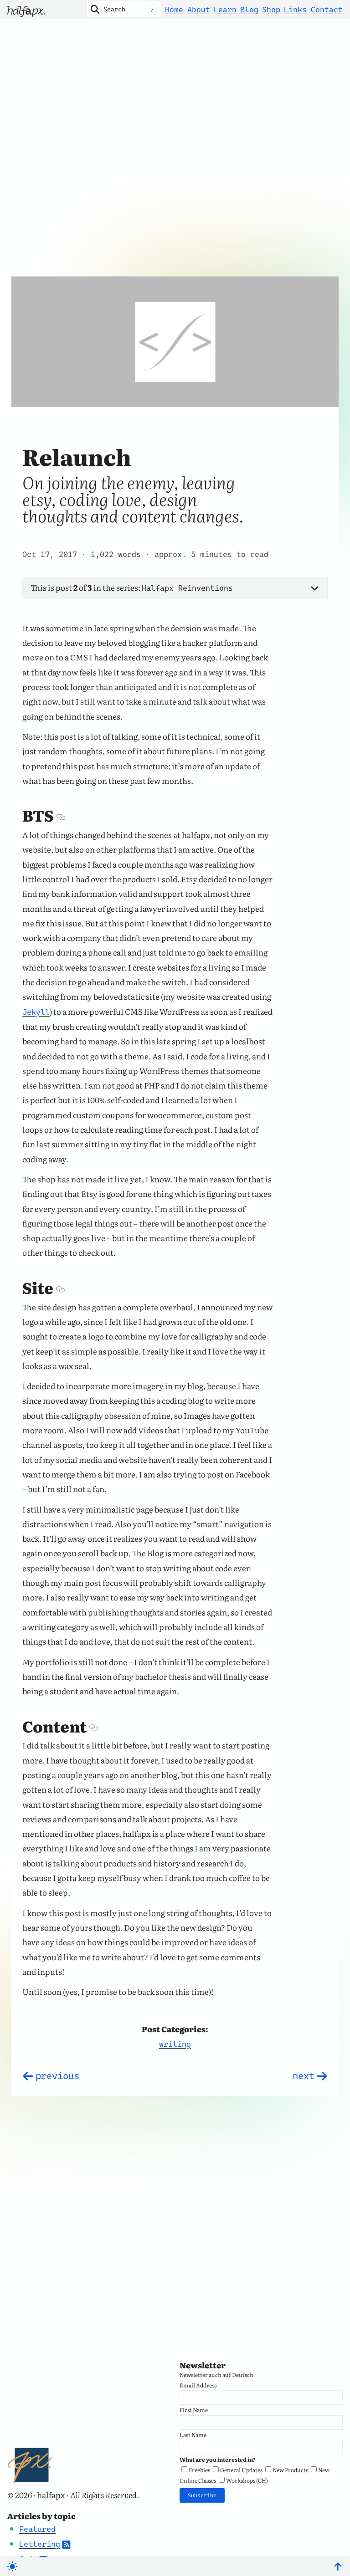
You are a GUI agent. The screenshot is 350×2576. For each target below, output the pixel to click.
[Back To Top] (338, 2567)
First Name (194, 2410)
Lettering (40, 2544)
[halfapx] (26, 9)
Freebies (199, 2470)
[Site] (60, 1289)
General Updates (241, 2470)
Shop (271, 10)
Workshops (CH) (247, 2480)
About (199, 10)
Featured (37, 2529)
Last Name (193, 2435)
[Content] (93, 1728)
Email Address (198, 2385)
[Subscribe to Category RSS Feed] (66, 2544)
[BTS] (60, 817)
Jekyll (36, 1012)
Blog (249, 10)
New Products (290, 2470)
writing (175, 2044)
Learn (225, 10)
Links (295, 10)
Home (174, 10)
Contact (327, 10)
